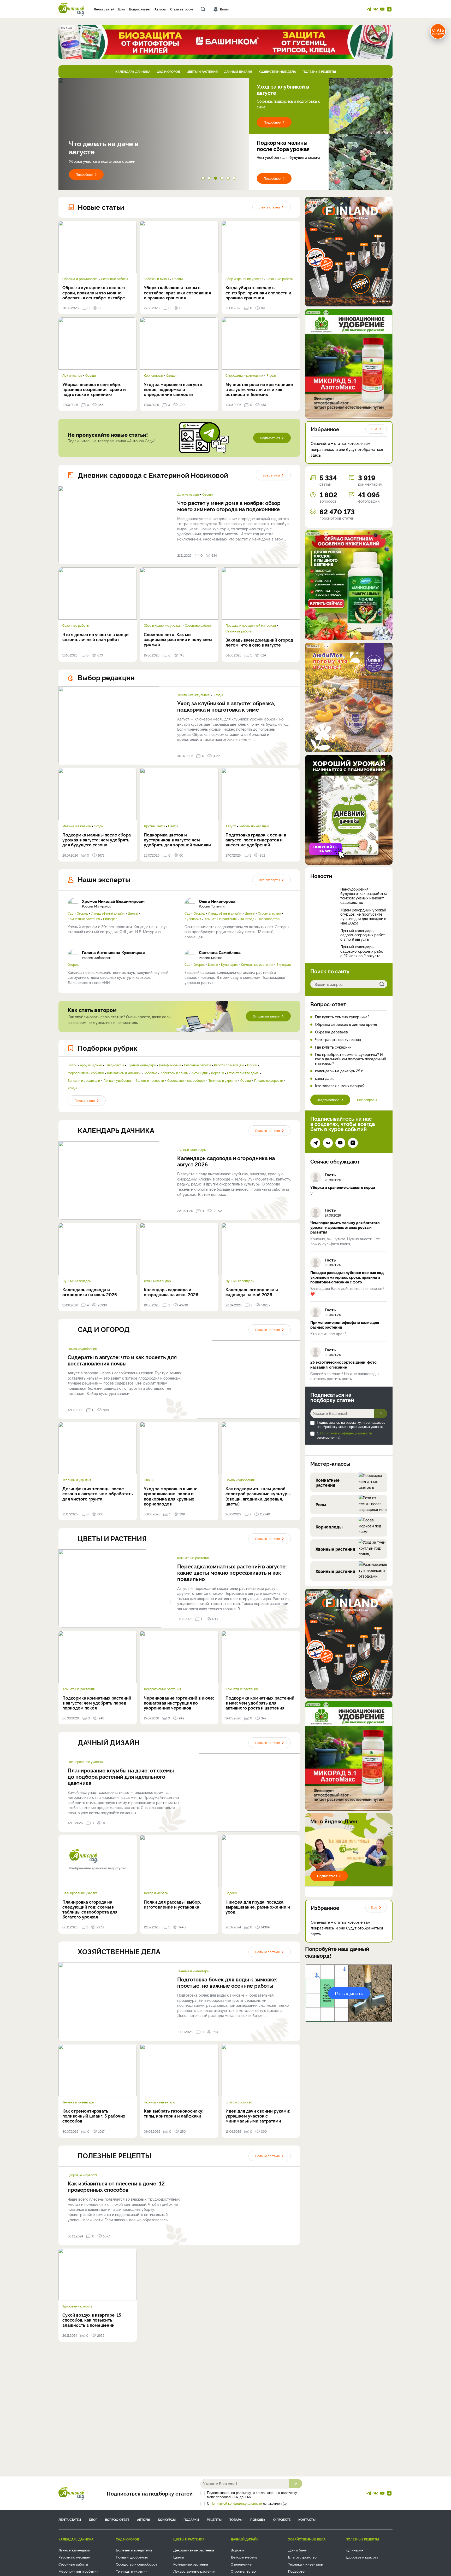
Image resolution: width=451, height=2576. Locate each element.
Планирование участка (85, 1762)
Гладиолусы (115, 1065)
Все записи (271, 475)
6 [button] (235, 179)
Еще (374, 429)
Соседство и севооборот (186, 1080)
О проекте (282, 2519)
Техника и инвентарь (193, 1971)
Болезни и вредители (84, 1080)
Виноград (110, 919)
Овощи (177, 279)
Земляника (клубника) (194, 695)
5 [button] (229, 179)
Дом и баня (297, 2550)
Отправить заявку (266, 1016)
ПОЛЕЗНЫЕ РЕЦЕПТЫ (319, 71)
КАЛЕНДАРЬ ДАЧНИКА (133, 71)
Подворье (296, 2571)
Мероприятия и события (86, 1073)
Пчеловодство (269, 919)
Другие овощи (188, 494)
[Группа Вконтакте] (376, 9)
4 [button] (223, 179)
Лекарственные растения (194, 2571)
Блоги (72, 1065)
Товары (236, 2519)
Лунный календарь (141, 1065)
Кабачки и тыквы (156, 279)
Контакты (307, 2519)
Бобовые (150, 1073)
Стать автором (182, 9)
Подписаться (270, 438)
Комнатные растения (84, 919)
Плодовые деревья (268, 1080)
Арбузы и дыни (91, 1065)
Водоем (231, 1893)
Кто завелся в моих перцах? (340, 1086)
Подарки (191, 2519)
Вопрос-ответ (140, 9)
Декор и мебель (156, 1893)
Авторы (160, 9)
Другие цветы (154, 826)
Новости (321, 876)
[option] (154, 134)
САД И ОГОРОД (168, 71)
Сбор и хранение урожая (244, 279)
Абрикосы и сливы (174, 1073)
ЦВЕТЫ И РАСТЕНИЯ (202, 71)
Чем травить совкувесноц (338, 1040)
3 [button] (217, 179)
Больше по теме (268, 1130)
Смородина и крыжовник (244, 375)
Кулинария (193, 919)
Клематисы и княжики (124, 1073)
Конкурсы (167, 2519)
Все (269, 880)
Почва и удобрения (118, 1080)
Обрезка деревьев (331, 1032)
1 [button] (204, 179)
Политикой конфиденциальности (346, 1433)
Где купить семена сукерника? (342, 1017)
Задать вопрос (328, 1100)
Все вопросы (367, 1100)
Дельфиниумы (170, 1065)
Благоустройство (239, 2102)
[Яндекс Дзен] (389, 9)
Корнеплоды (153, 375)
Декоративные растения (162, 1689)
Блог (122, 9)
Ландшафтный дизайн (108, 913)
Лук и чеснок (72, 375)
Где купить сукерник (333, 1047)
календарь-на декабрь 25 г (339, 1071)
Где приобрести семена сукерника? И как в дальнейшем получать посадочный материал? (351, 1059)
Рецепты (214, 2519)
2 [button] (210, 179)
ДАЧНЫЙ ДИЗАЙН (238, 71)
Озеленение (241, 2564)
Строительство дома (243, 1073)
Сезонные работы (114, 279)
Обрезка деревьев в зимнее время (346, 1024)
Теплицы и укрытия (223, 1080)
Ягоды (271, 375)
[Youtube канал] (382, 9)
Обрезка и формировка (80, 279)
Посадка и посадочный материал (251, 625)
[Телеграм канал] (369, 9)
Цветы (173, 826)
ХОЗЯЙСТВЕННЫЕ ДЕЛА (277, 71)
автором (438, 31)
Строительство (269, 913)
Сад (70, 913)
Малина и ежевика (77, 826)
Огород (82, 913)
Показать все (85, 1100)
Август (231, 826)
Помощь (258, 2519)
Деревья (217, 1073)
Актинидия (200, 1073)
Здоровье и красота (83, 2175)
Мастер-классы (330, 1463)
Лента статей (104, 9)
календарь (324, 1078)
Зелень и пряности (150, 1080)
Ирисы (252, 1065)
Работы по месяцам (254, 826)
